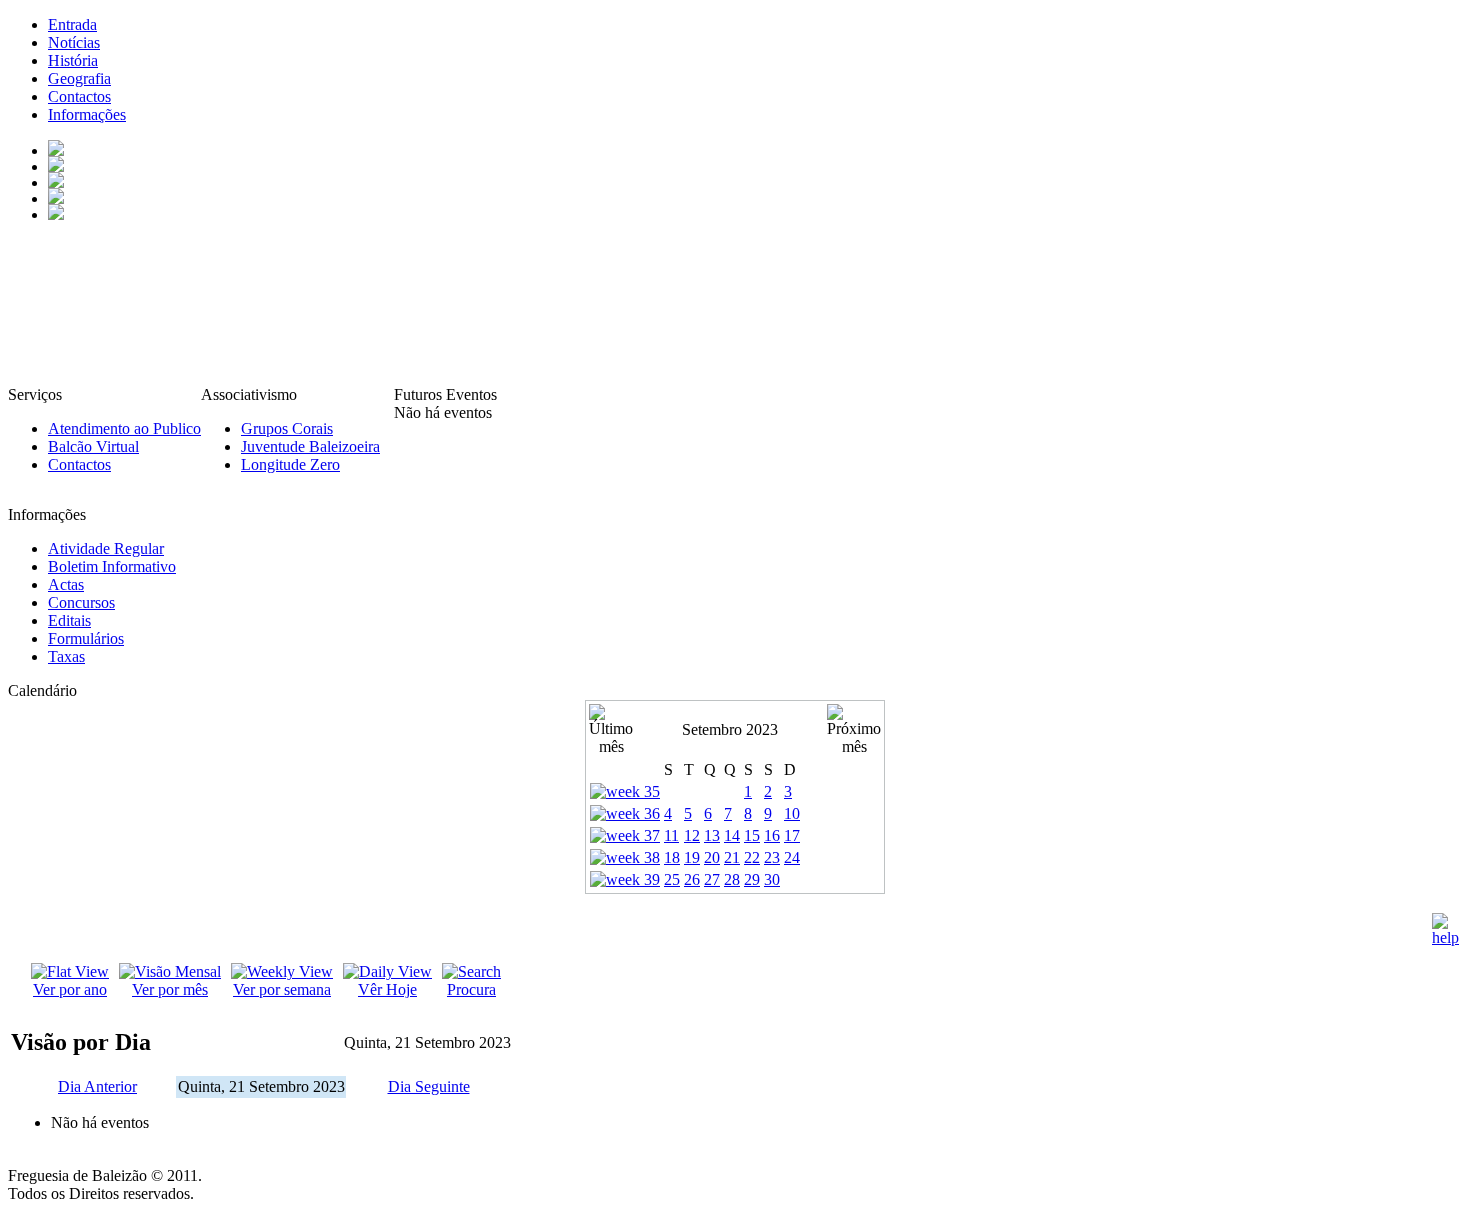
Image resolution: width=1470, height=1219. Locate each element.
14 (732, 835)
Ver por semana (282, 989)
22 (752, 857)
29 (752, 879)
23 (772, 857)
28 (732, 879)
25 (672, 879)
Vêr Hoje (387, 989)
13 (712, 835)
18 (672, 857)
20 (712, 857)
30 (772, 879)
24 (792, 857)
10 (792, 813)
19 (692, 857)
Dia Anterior (97, 1086)
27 (712, 879)
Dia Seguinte (429, 1086)
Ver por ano (70, 989)
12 (692, 835)
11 (671, 835)
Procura (471, 989)
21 (732, 857)
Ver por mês (170, 989)
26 (692, 879)
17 (792, 835)
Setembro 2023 (730, 729)
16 (772, 835)
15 (752, 835)
